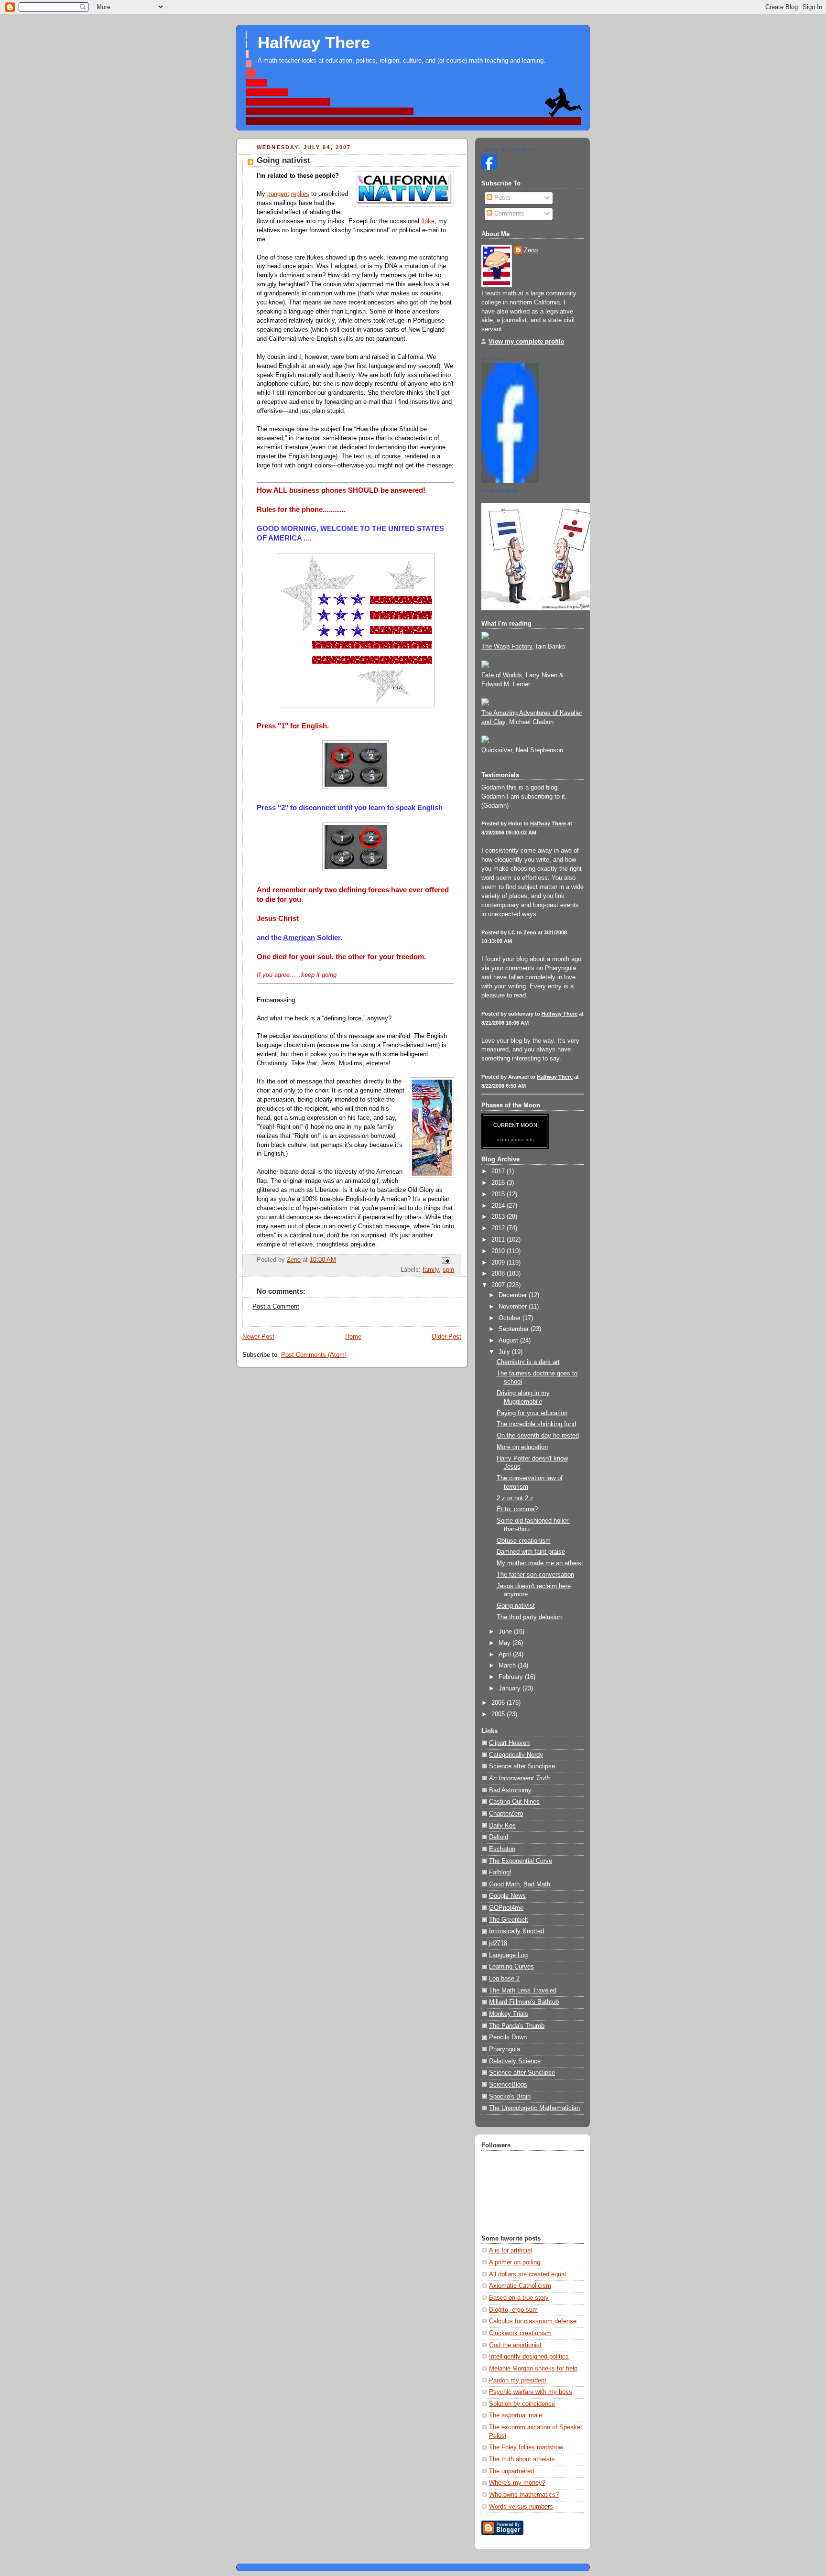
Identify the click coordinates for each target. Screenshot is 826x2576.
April (506, 1655)
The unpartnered (511, 2471)
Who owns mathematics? (524, 2495)
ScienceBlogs (508, 2085)
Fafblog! (500, 1872)
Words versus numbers (521, 2507)
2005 (499, 1714)
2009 (499, 1263)
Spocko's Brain (510, 2097)
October (511, 1318)
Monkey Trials (509, 2014)
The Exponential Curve (521, 1861)
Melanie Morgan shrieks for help (533, 2369)
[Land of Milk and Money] (489, 168)
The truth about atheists (522, 2459)
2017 (499, 1171)
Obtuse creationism (524, 1541)
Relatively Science (515, 2061)
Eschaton (502, 1849)
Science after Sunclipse (522, 1766)
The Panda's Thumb (517, 2026)
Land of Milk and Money (509, 150)
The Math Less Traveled (523, 1991)
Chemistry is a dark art (528, 1362)
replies (300, 194)
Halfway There (314, 43)
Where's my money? (517, 2483)
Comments (508, 214)
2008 (499, 1274)
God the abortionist (515, 2345)
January (511, 1688)
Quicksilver (497, 750)
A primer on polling (515, 2262)
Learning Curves (511, 1967)
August (509, 1341)
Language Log (508, 1955)
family (431, 1270)
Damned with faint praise (531, 1552)
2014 (499, 1206)
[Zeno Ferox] (510, 481)
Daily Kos (502, 1826)
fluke (428, 221)
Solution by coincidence (522, 2404)
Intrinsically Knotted (516, 1931)
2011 (499, 1240)
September (515, 1329)
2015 (499, 1194)
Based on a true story (519, 2298)
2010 (499, 1251)
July (505, 1352)
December (514, 1295)
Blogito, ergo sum (513, 2310)
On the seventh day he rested (538, 1436)
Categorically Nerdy (516, 1755)
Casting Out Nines (514, 1802)
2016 (499, 1183)
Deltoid (499, 1837)
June (506, 1632)
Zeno (531, 250)
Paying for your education (532, 1413)
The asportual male (516, 2415)
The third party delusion (529, 1617)
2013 (499, 1217)
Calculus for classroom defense (533, 2321)
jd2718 (498, 1943)
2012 (499, 1228)
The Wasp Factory (507, 647)
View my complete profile (526, 342)
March (508, 1666)
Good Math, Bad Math (520, 1884)
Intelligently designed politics (529, 2357)
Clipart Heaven (509, 1743)
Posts (501, 198)
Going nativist (516, 1606)
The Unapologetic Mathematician (534, 2108)
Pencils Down (508, 2037)
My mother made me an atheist (540, 1563)
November (514, 1307)
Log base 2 (504, 1979)
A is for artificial (511, 2251)
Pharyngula (505, 2049)
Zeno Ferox (493, 358)
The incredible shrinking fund (536, 1424)
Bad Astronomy (510, 1790)
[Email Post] (446, 1260)
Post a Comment (276, 1307)
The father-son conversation (535, 1575)
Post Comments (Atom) (314, 1355)
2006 (499, 1703)
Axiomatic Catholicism (520, 2286)
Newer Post (258, 1337)
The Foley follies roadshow (526, 2447)
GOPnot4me (506, 1908)
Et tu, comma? (517, 1509)
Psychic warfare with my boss (531, 2392)
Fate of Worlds (502, 675)
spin (448, 1270)
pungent (278, 194)
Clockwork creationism (520, 2333)
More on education (522, 1447)
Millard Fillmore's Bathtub (524, 2002)
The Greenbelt (509, 1920)
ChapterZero (506, 1814)
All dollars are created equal (527, 2274)
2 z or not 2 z (515, 1498)
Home (353, 1337)
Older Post (446, 1337)
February (512, 1677)
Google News (507, 1896)
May (505, 1643)
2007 (499, 1285)
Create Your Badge (500, 490)
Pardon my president (518, 2381)
